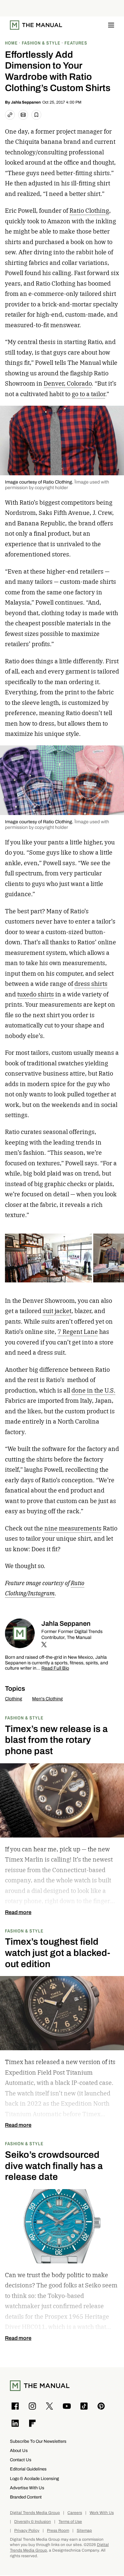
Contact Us (21, 2460)
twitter (44, 1645)
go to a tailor (88, 394)
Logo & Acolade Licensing (34, 2479)
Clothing (14, 1699)
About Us (19, 2450)
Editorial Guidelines (28, 2469)
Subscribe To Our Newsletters (38, 2441)
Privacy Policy (27, 2531)
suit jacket (57, 1311)
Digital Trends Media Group (35, 2513)
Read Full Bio (55, 1668)
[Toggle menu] (111, 25)
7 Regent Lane (78, 1332)
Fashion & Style (24, 1718)
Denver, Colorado (68, 383)
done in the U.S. (93, 1390)
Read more (18, 1912)
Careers (75, 2513)
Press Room (58, 2531)
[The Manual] (36, 25)
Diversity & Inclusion (33, 2522)
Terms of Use (70, 2522)
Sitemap (84, 2531)
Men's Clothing (47, 1699)
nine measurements (73, 1528)
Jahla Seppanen (26, 102)
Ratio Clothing (89, 211)
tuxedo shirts (36, 994)
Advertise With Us (27, 2488)
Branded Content (26, 2497)
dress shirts (91, 984)
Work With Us (102, 2513)
